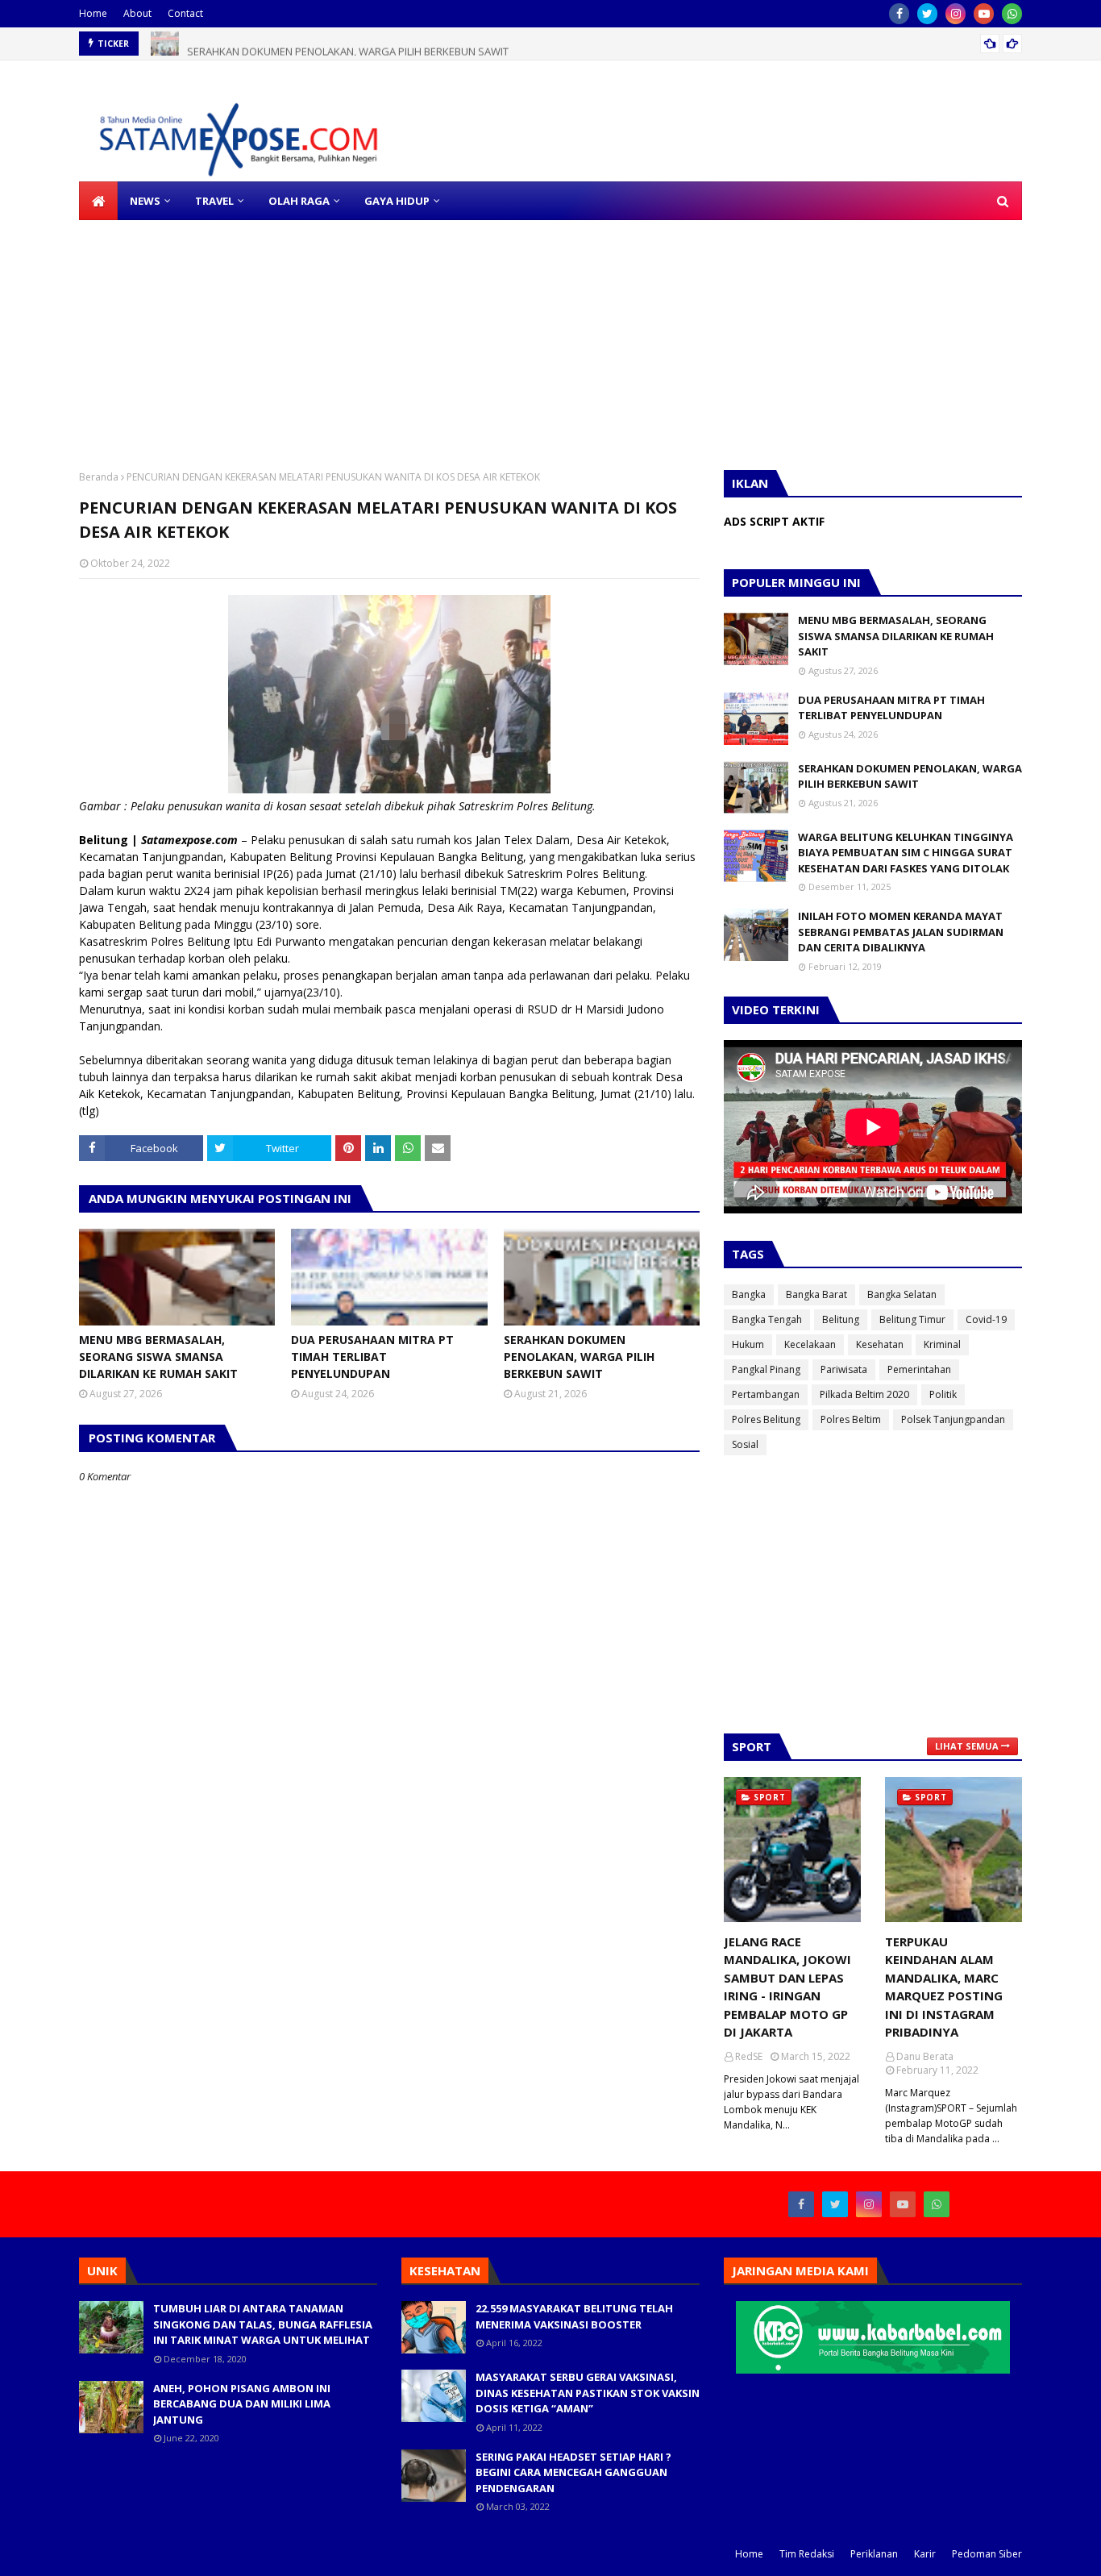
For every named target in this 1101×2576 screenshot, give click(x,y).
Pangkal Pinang (766, 1369)
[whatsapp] (1012, 14)
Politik (943, 1394)
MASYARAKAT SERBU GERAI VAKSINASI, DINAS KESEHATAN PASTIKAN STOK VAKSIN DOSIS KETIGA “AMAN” (588, 2393)
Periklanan (874, 2554)
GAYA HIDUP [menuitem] (397, 201)
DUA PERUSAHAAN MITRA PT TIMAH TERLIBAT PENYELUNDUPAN (372, 1357)
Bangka (749, 1294)
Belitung (841, 1319)
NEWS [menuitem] (145, 201)
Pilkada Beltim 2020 (864, 1394)
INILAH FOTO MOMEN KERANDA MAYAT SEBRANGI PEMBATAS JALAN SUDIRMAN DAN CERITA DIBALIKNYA (901, 932)
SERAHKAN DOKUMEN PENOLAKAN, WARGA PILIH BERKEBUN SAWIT (348, 44)
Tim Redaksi (807, 2554)
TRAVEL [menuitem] (214, 201)
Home (93, 13)
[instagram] (956, 14)
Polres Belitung (766, 1419)
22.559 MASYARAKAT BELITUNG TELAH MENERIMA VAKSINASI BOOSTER (574, 2316)
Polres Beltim (851, 1419)
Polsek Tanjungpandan (953, 1419)
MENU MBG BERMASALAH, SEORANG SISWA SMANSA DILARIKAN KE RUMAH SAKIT (158, 1357)
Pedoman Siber (987, 2554)
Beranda (99, 477)
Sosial (745, 1444)
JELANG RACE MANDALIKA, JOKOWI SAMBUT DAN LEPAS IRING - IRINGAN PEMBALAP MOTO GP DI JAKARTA (787, 1987)
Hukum (748, 1344)
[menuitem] (98, 201)
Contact (185, 13)
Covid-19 (986, 1319)
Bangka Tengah (767, 1319)
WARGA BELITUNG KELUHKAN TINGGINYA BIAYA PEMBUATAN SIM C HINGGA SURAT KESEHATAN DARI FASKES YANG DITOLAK (906, 853)
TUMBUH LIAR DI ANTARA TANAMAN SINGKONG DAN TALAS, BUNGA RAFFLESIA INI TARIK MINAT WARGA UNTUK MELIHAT (263, 2324)
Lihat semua (967, 1746)
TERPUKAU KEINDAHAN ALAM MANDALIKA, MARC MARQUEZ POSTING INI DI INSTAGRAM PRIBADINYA (944, 1987)
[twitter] (927, 14)
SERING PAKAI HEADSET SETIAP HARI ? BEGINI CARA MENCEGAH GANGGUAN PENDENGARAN (573, 2472)
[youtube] (984, 14)
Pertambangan (766, 1394)
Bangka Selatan (902, 1294)
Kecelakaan (810, 1344)
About (137, 13)
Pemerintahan (919, 1369)
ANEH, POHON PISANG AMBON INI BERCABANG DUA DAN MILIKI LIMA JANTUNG (242, 2404)
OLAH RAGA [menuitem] (299, 201)
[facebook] (899, 14)
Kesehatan (880, 1344)
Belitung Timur (912, 1319)
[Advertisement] (484, 333)
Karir (925, 2554)
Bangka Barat (816, 1294)
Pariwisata (844, 1369)
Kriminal (942, 1344)
